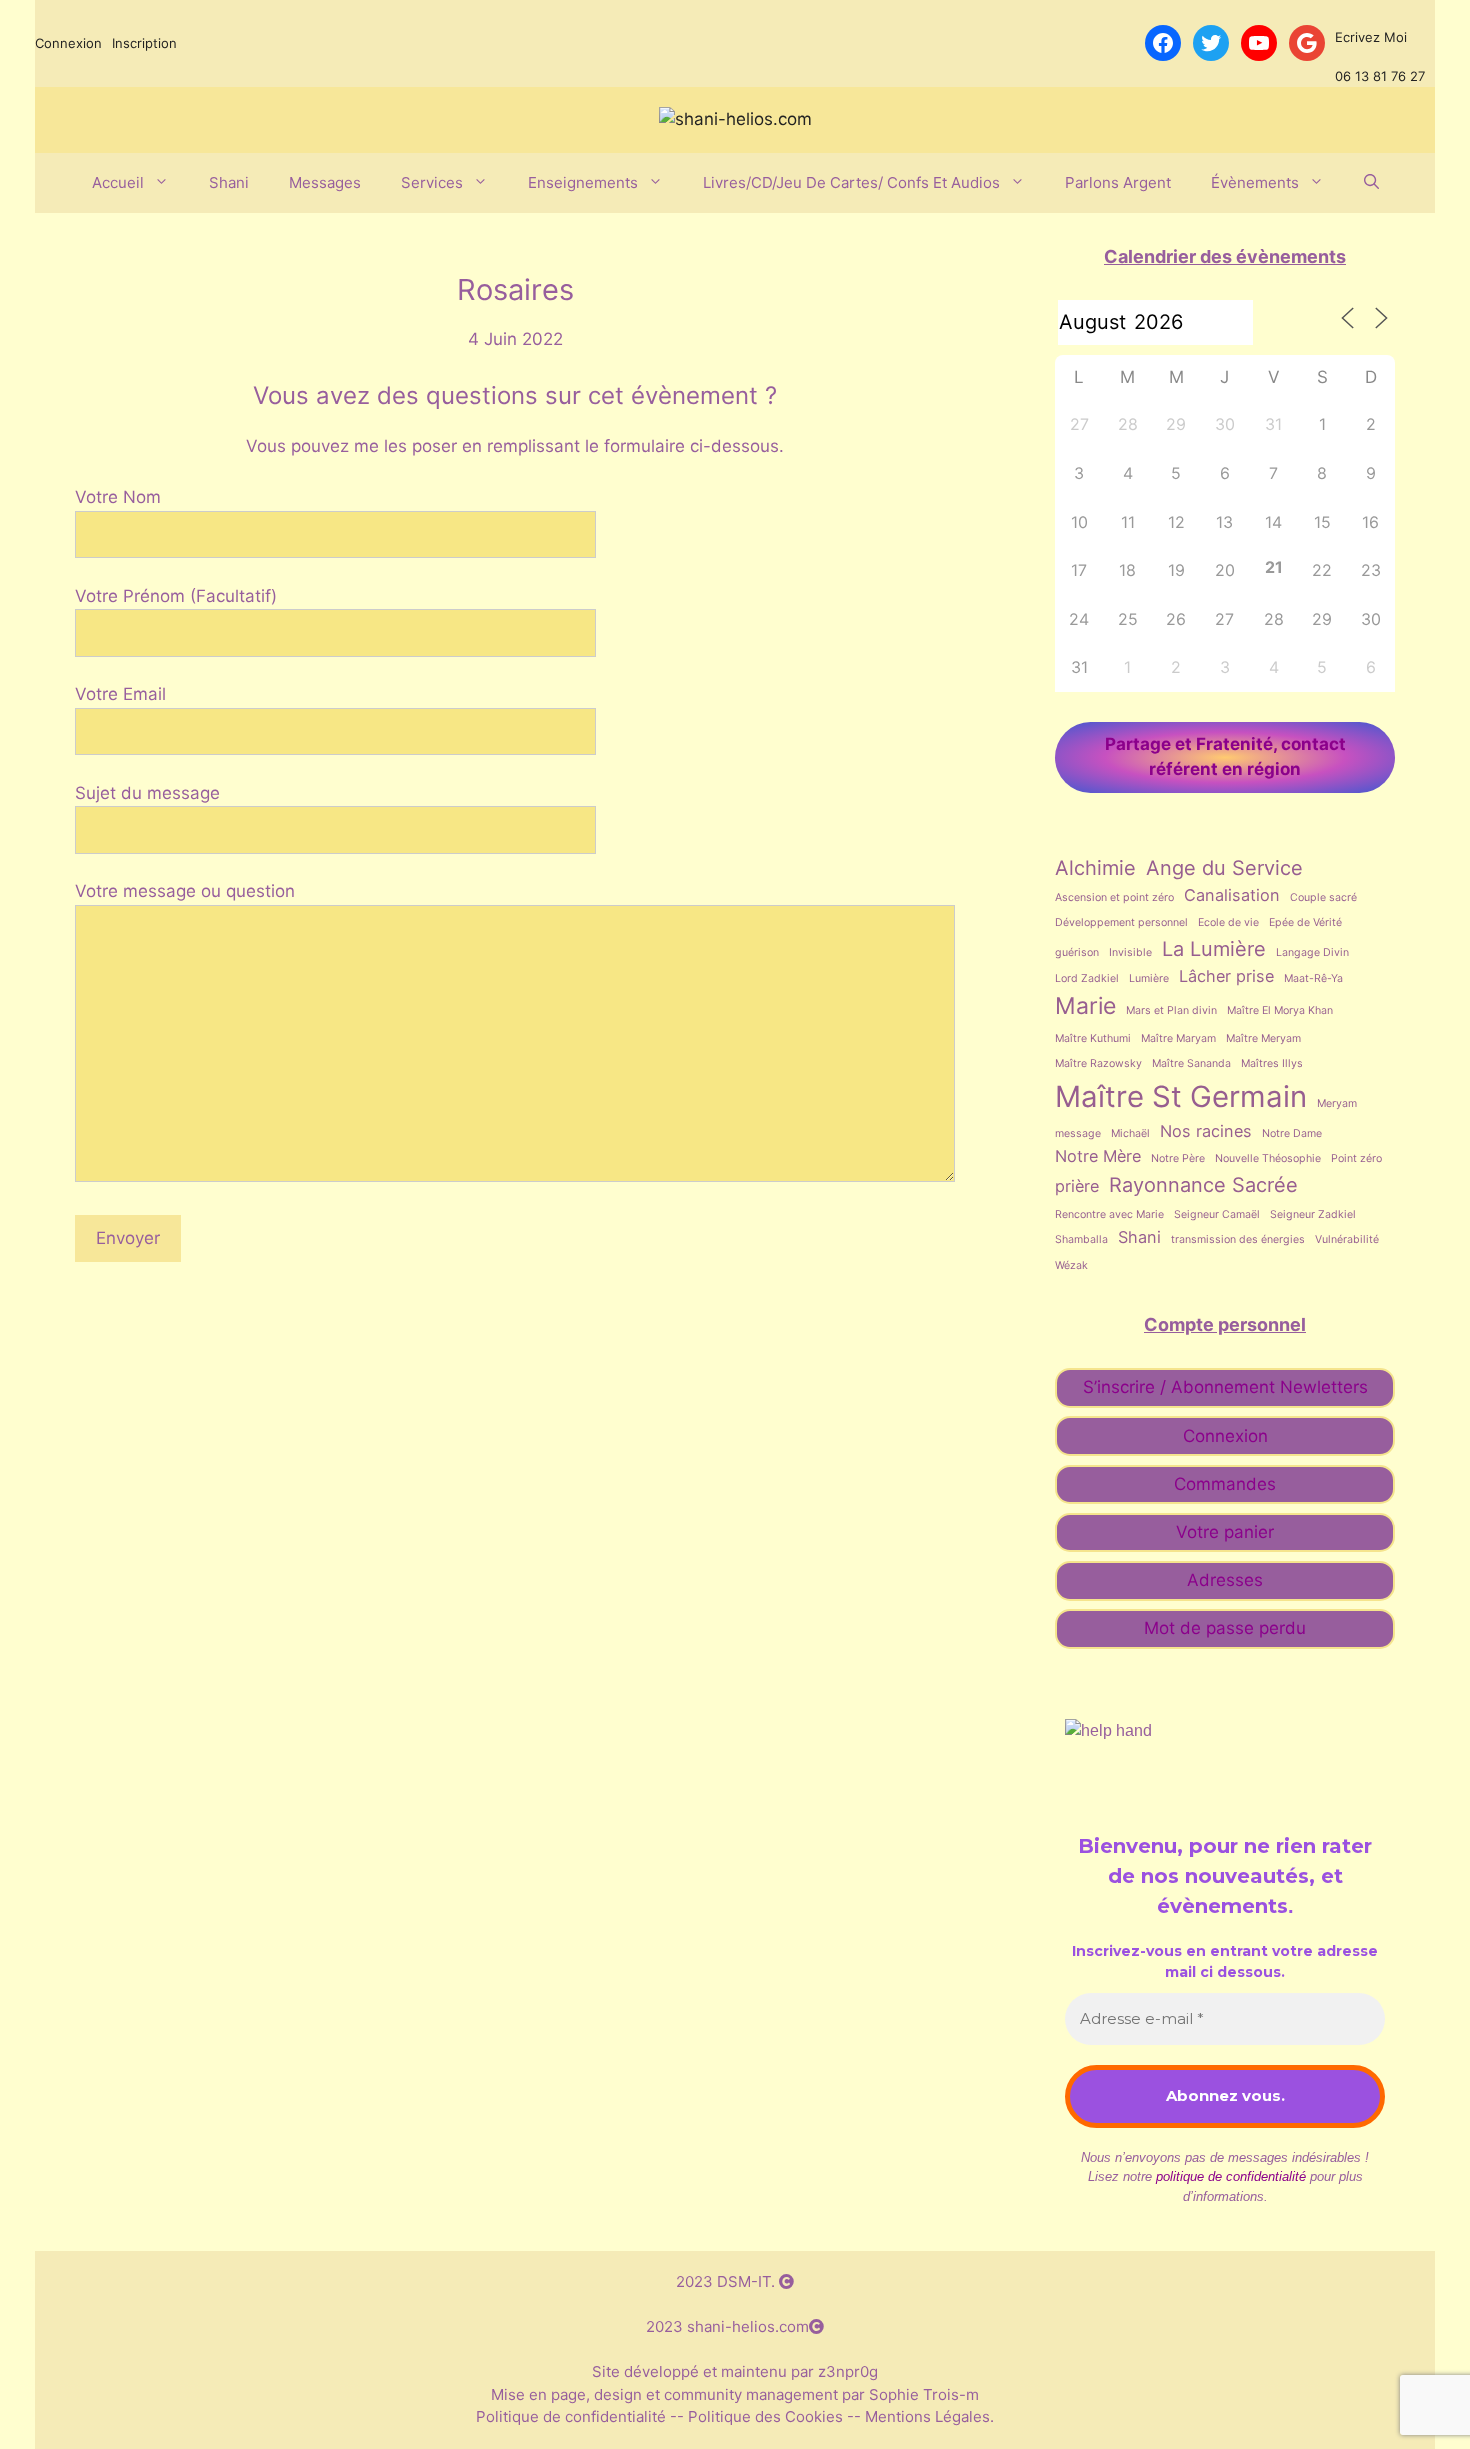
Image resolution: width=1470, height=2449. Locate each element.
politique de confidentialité (1231, 2176)
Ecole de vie (1228, 922)
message (1078, 1133)
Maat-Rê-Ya (1313, 978)
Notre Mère (1098, 1156)
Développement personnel (1121, 922)
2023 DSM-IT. (727, 2281)
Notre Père (1178, 1158)
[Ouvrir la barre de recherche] (1371, 183)
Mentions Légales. (927, 2416)
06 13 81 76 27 (1380, 76)
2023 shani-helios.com (727, 2326)
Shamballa (1081, 1239)
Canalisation (1232, 895)
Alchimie (1095, 868)
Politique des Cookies (765, 2416)
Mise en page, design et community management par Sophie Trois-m (735, 2394)
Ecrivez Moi (1371, 37)
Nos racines (1206, 1131)
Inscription (144, 43)
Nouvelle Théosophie (1268, 1158)
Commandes (1225, 1484)
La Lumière (1214, 949)
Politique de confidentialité (573, 2416)
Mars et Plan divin (1171, 1010)
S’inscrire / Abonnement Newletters (1225, 1387)
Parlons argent (1118, 182)
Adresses (1225, 1580)
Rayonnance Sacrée (1203, 1185)
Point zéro (1356, 1158)
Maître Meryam (1263, 1038)
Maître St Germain (1181, 1096)
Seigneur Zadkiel (1313, 1214)
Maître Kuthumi (1093, 1038)
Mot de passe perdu (1225, 1628)
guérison (1077, 952)
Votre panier (1225, 1532)
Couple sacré (1323, 897)
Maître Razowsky (1098, 1063)
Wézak (1071, 1265)
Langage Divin (1312, 952)
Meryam (1337, 1103)
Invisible (1130, 952)
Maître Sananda (1191, 1063)
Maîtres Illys (1272, 1063)
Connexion (68, 43)
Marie (1085, 1006)
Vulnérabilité (1347, 1239)
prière (1077, 1186)
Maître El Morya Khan (1280, 1010)
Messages (325, 182)
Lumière (1149, 978)
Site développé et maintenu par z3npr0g (735, 2371)
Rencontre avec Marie (1109, 1214)
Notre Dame (1292, 1133)
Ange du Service (1224, 868)
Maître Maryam (1178, 1038)
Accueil (118, 182)
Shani (229, 182)
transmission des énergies (1238, 1239)
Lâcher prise (1226, 976)
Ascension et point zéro (1114, 897)
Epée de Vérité (1305, 922)
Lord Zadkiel (1087, 978)
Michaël (1130, 1133)
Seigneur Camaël (1217, 1214)
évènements (1255, 182)
